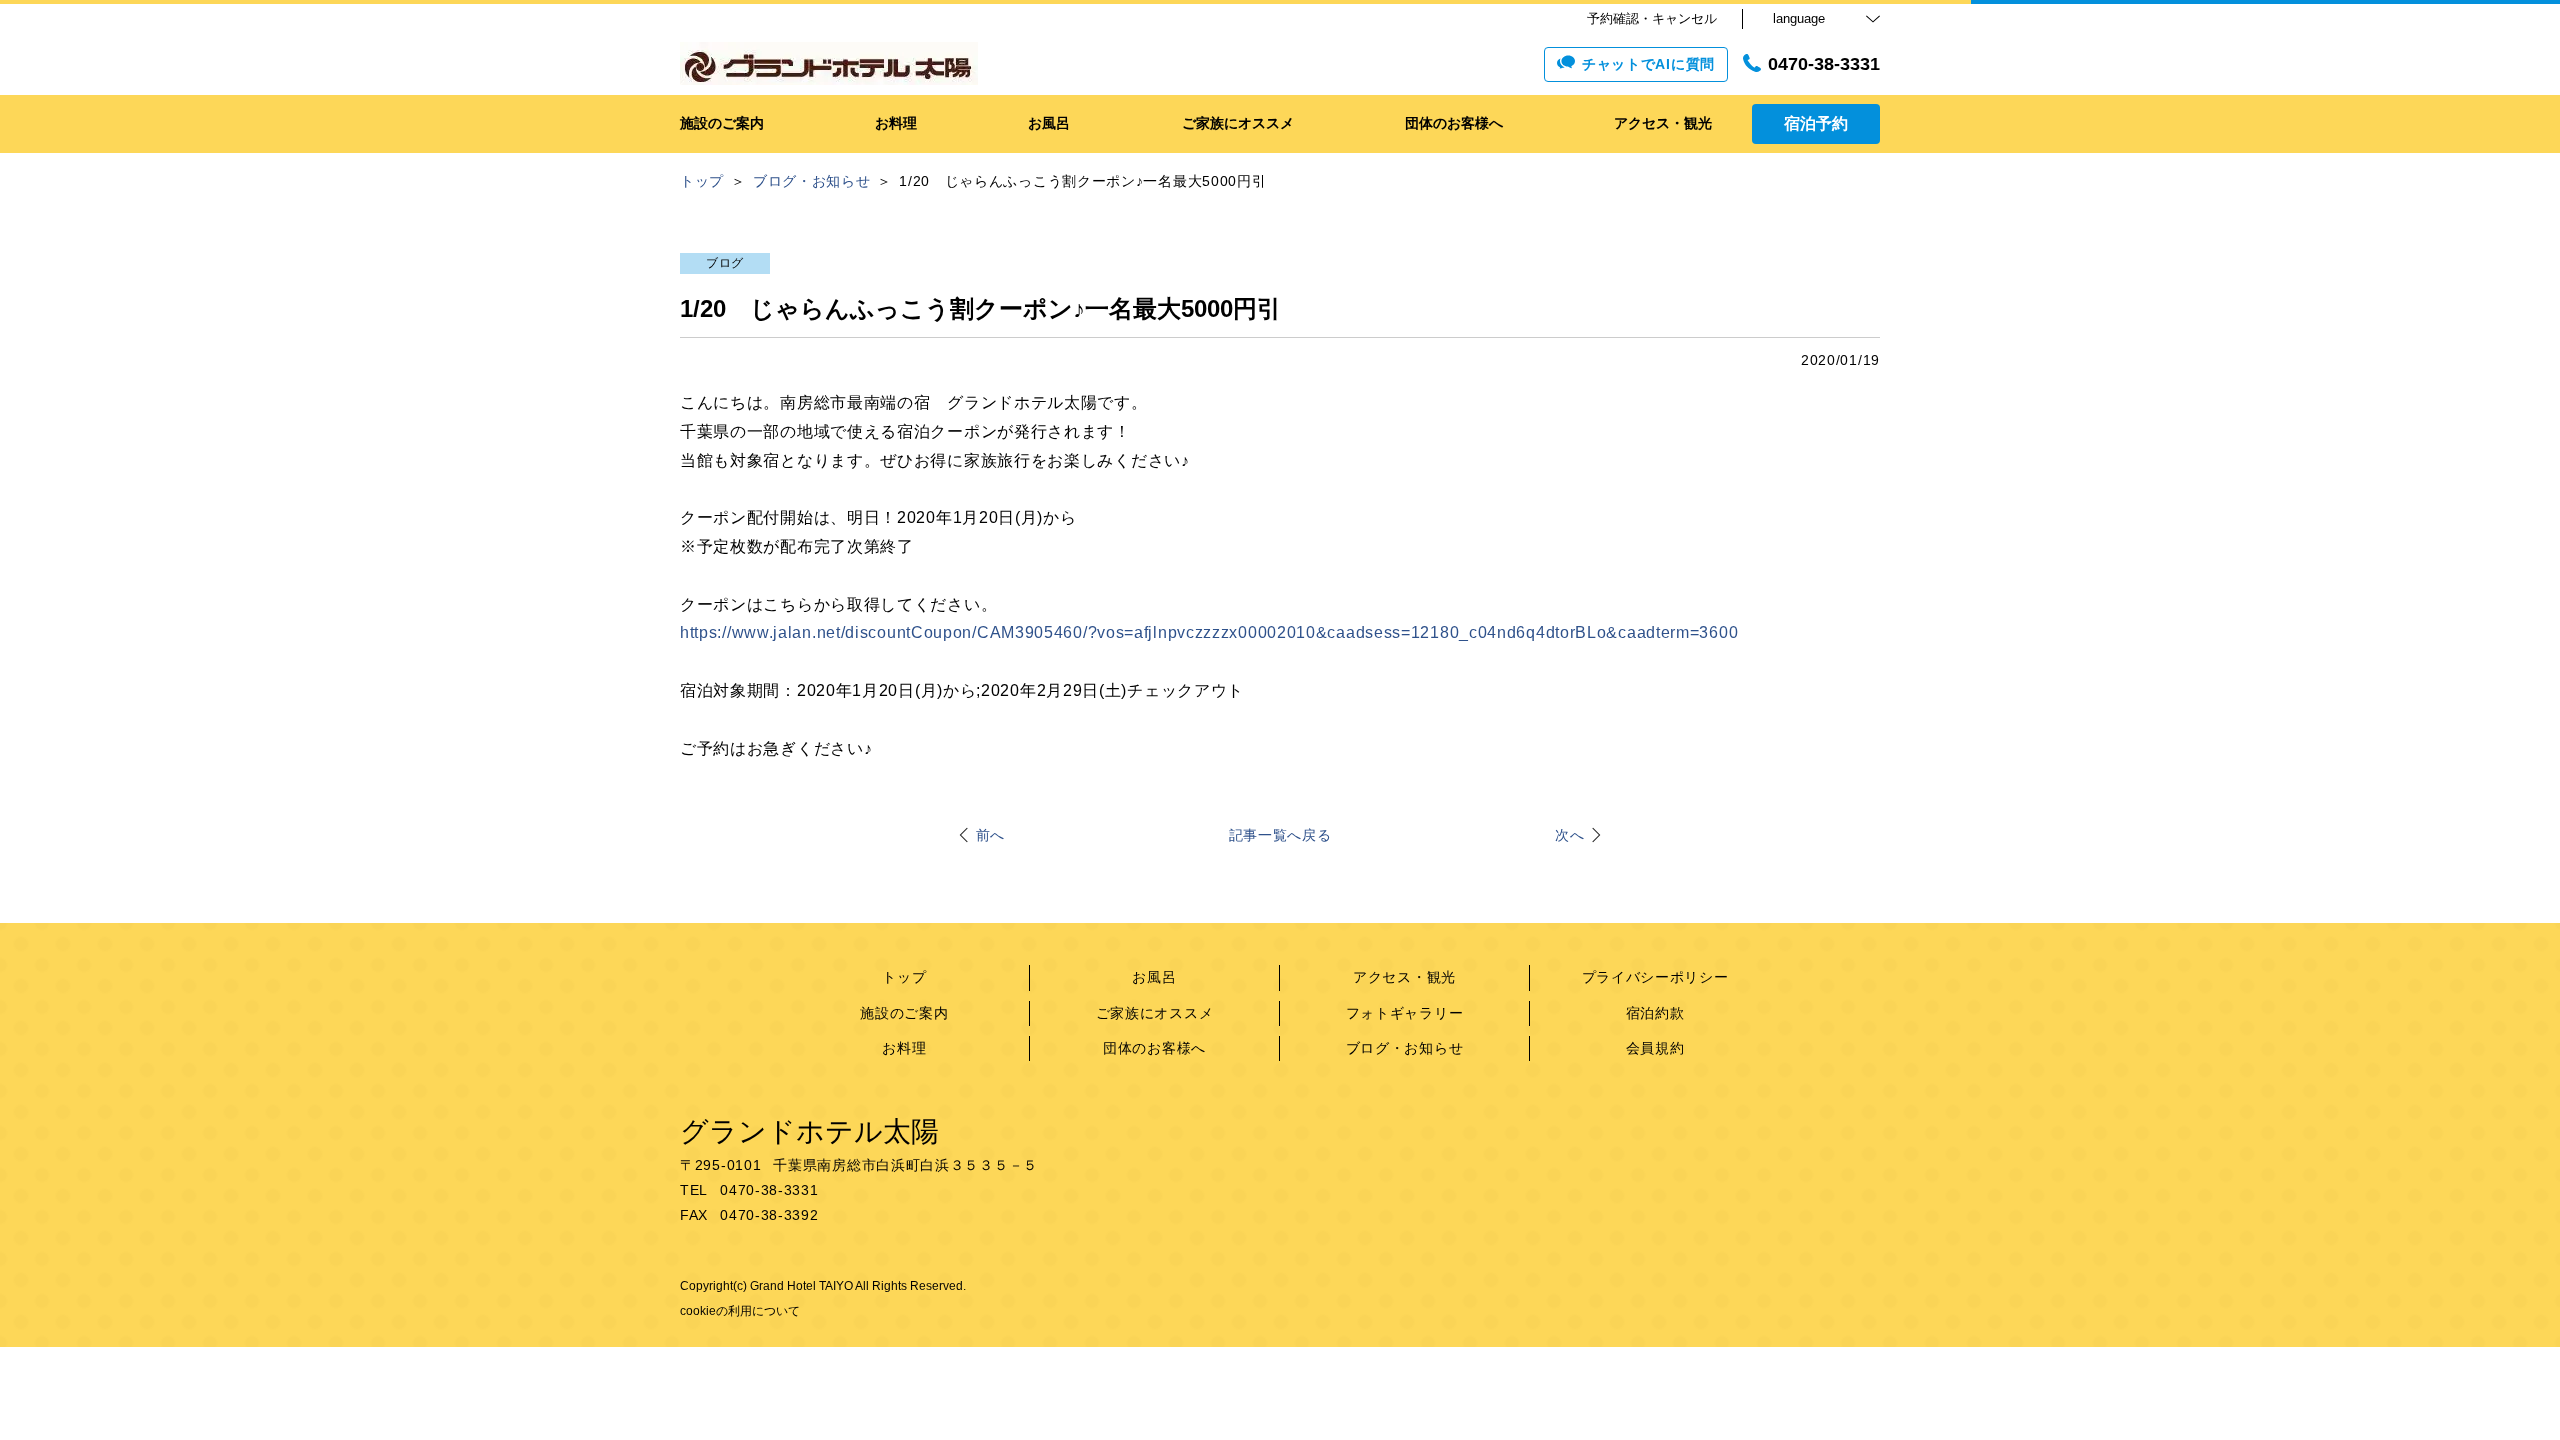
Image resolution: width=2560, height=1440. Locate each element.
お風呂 (1154, 977)
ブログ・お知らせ (1405, 1048)
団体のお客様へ (1154, 1048)
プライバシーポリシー (1655, 977)
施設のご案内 (904, 1013)
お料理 (904, 1048)
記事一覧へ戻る (1280, 835)
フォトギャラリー (1405, 1013)
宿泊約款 (1655, 1013)
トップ (904, 977)
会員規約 (1655, 1048)
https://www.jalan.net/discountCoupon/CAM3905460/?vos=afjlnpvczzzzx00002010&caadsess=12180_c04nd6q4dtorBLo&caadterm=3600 (1209, 632)
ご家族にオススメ (1155, 1013)
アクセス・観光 (1404, 977)
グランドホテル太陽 (809, 1131)
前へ (990, 835)
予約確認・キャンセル (1652, 18)
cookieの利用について (740, 1311)
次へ (1569, 835)
